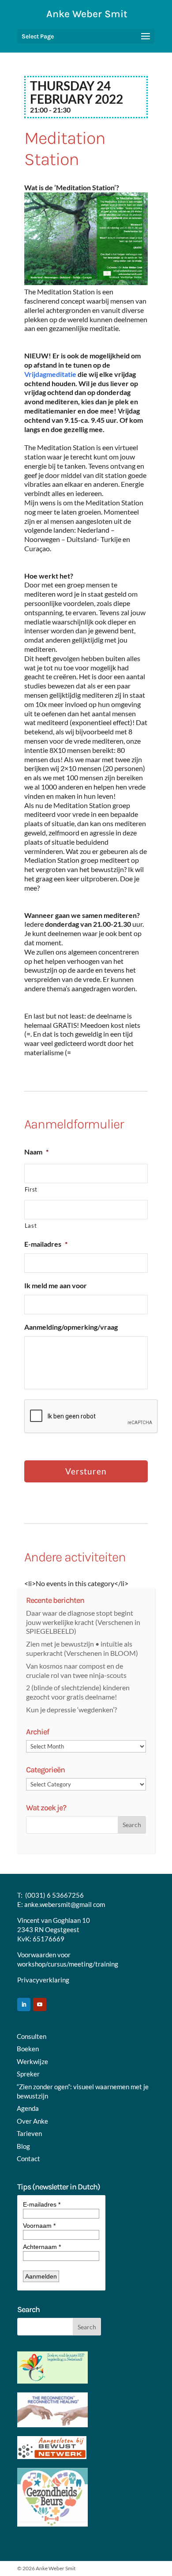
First (31, 1189)
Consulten (32, 2036)
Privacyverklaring (43, 1980)
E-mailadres (46, 1244)
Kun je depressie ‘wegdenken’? (71, 1709)
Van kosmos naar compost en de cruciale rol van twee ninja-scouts (76, 1670)
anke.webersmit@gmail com (65, 1904)
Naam (36, 1152)
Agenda (28, 2108)
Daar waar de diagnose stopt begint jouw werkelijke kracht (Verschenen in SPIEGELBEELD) (83, 1622)
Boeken (28, 2049)
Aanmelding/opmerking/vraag (71, 1327)
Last (31, 1226)
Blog (23, 2146)
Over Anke (32, 2121)
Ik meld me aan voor (56, 1285)
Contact (28, 2159)
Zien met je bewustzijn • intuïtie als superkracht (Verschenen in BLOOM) (82, 1648)
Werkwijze (32, 2061)
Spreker (28, 2074)
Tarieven (29, 2133)
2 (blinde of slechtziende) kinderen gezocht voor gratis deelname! (78, 1692)
